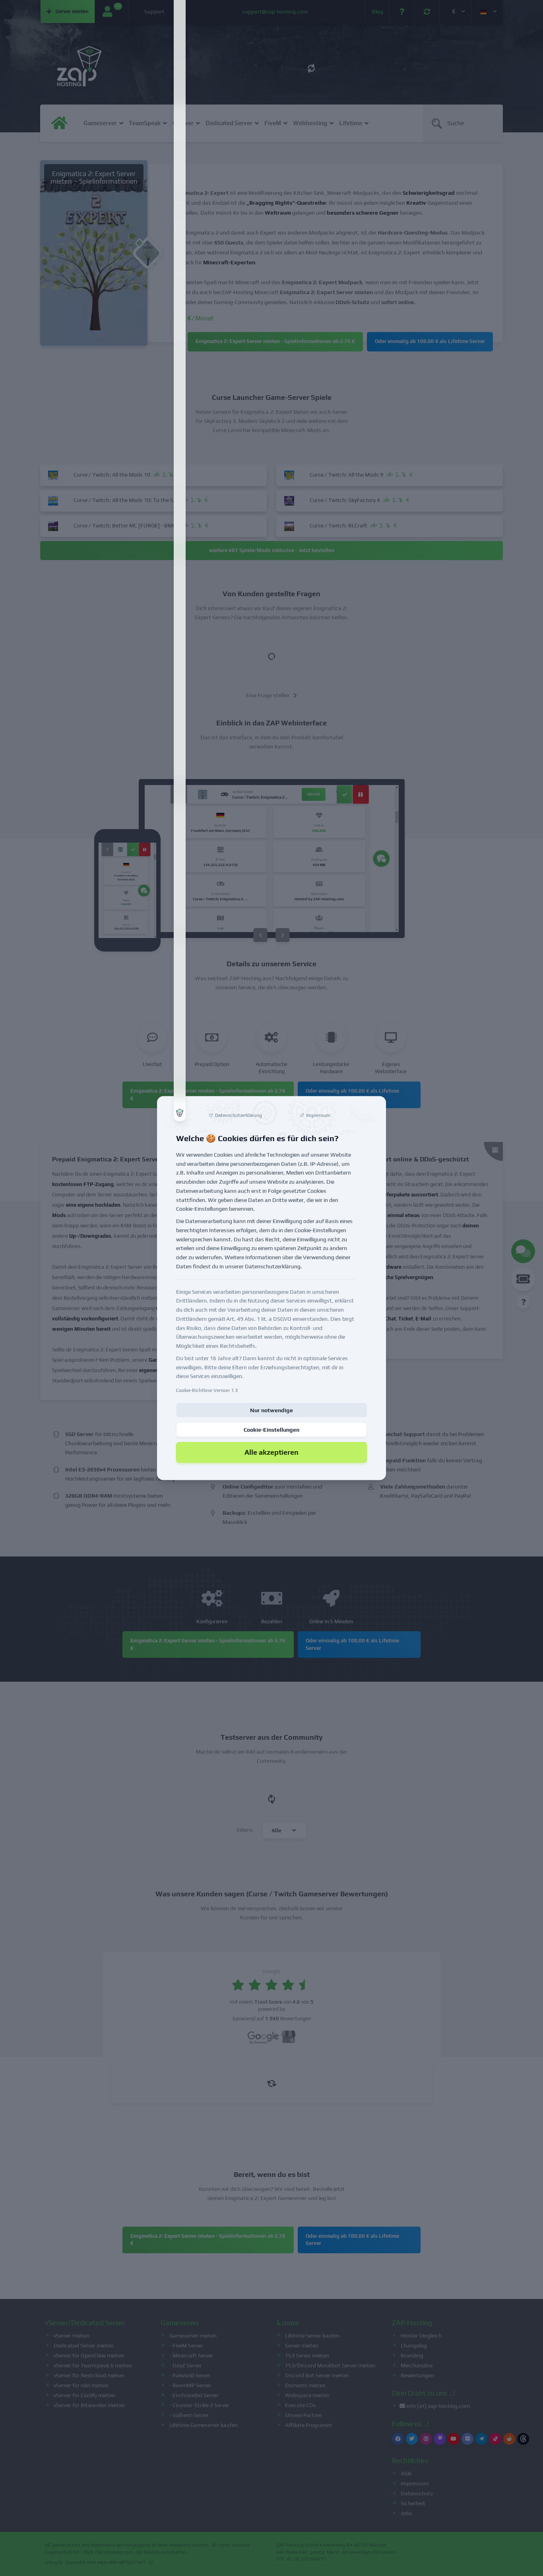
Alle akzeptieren (271, 1452)
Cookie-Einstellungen (271, 1430)
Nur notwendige (271, 1410)
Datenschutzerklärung (273, 1266)
